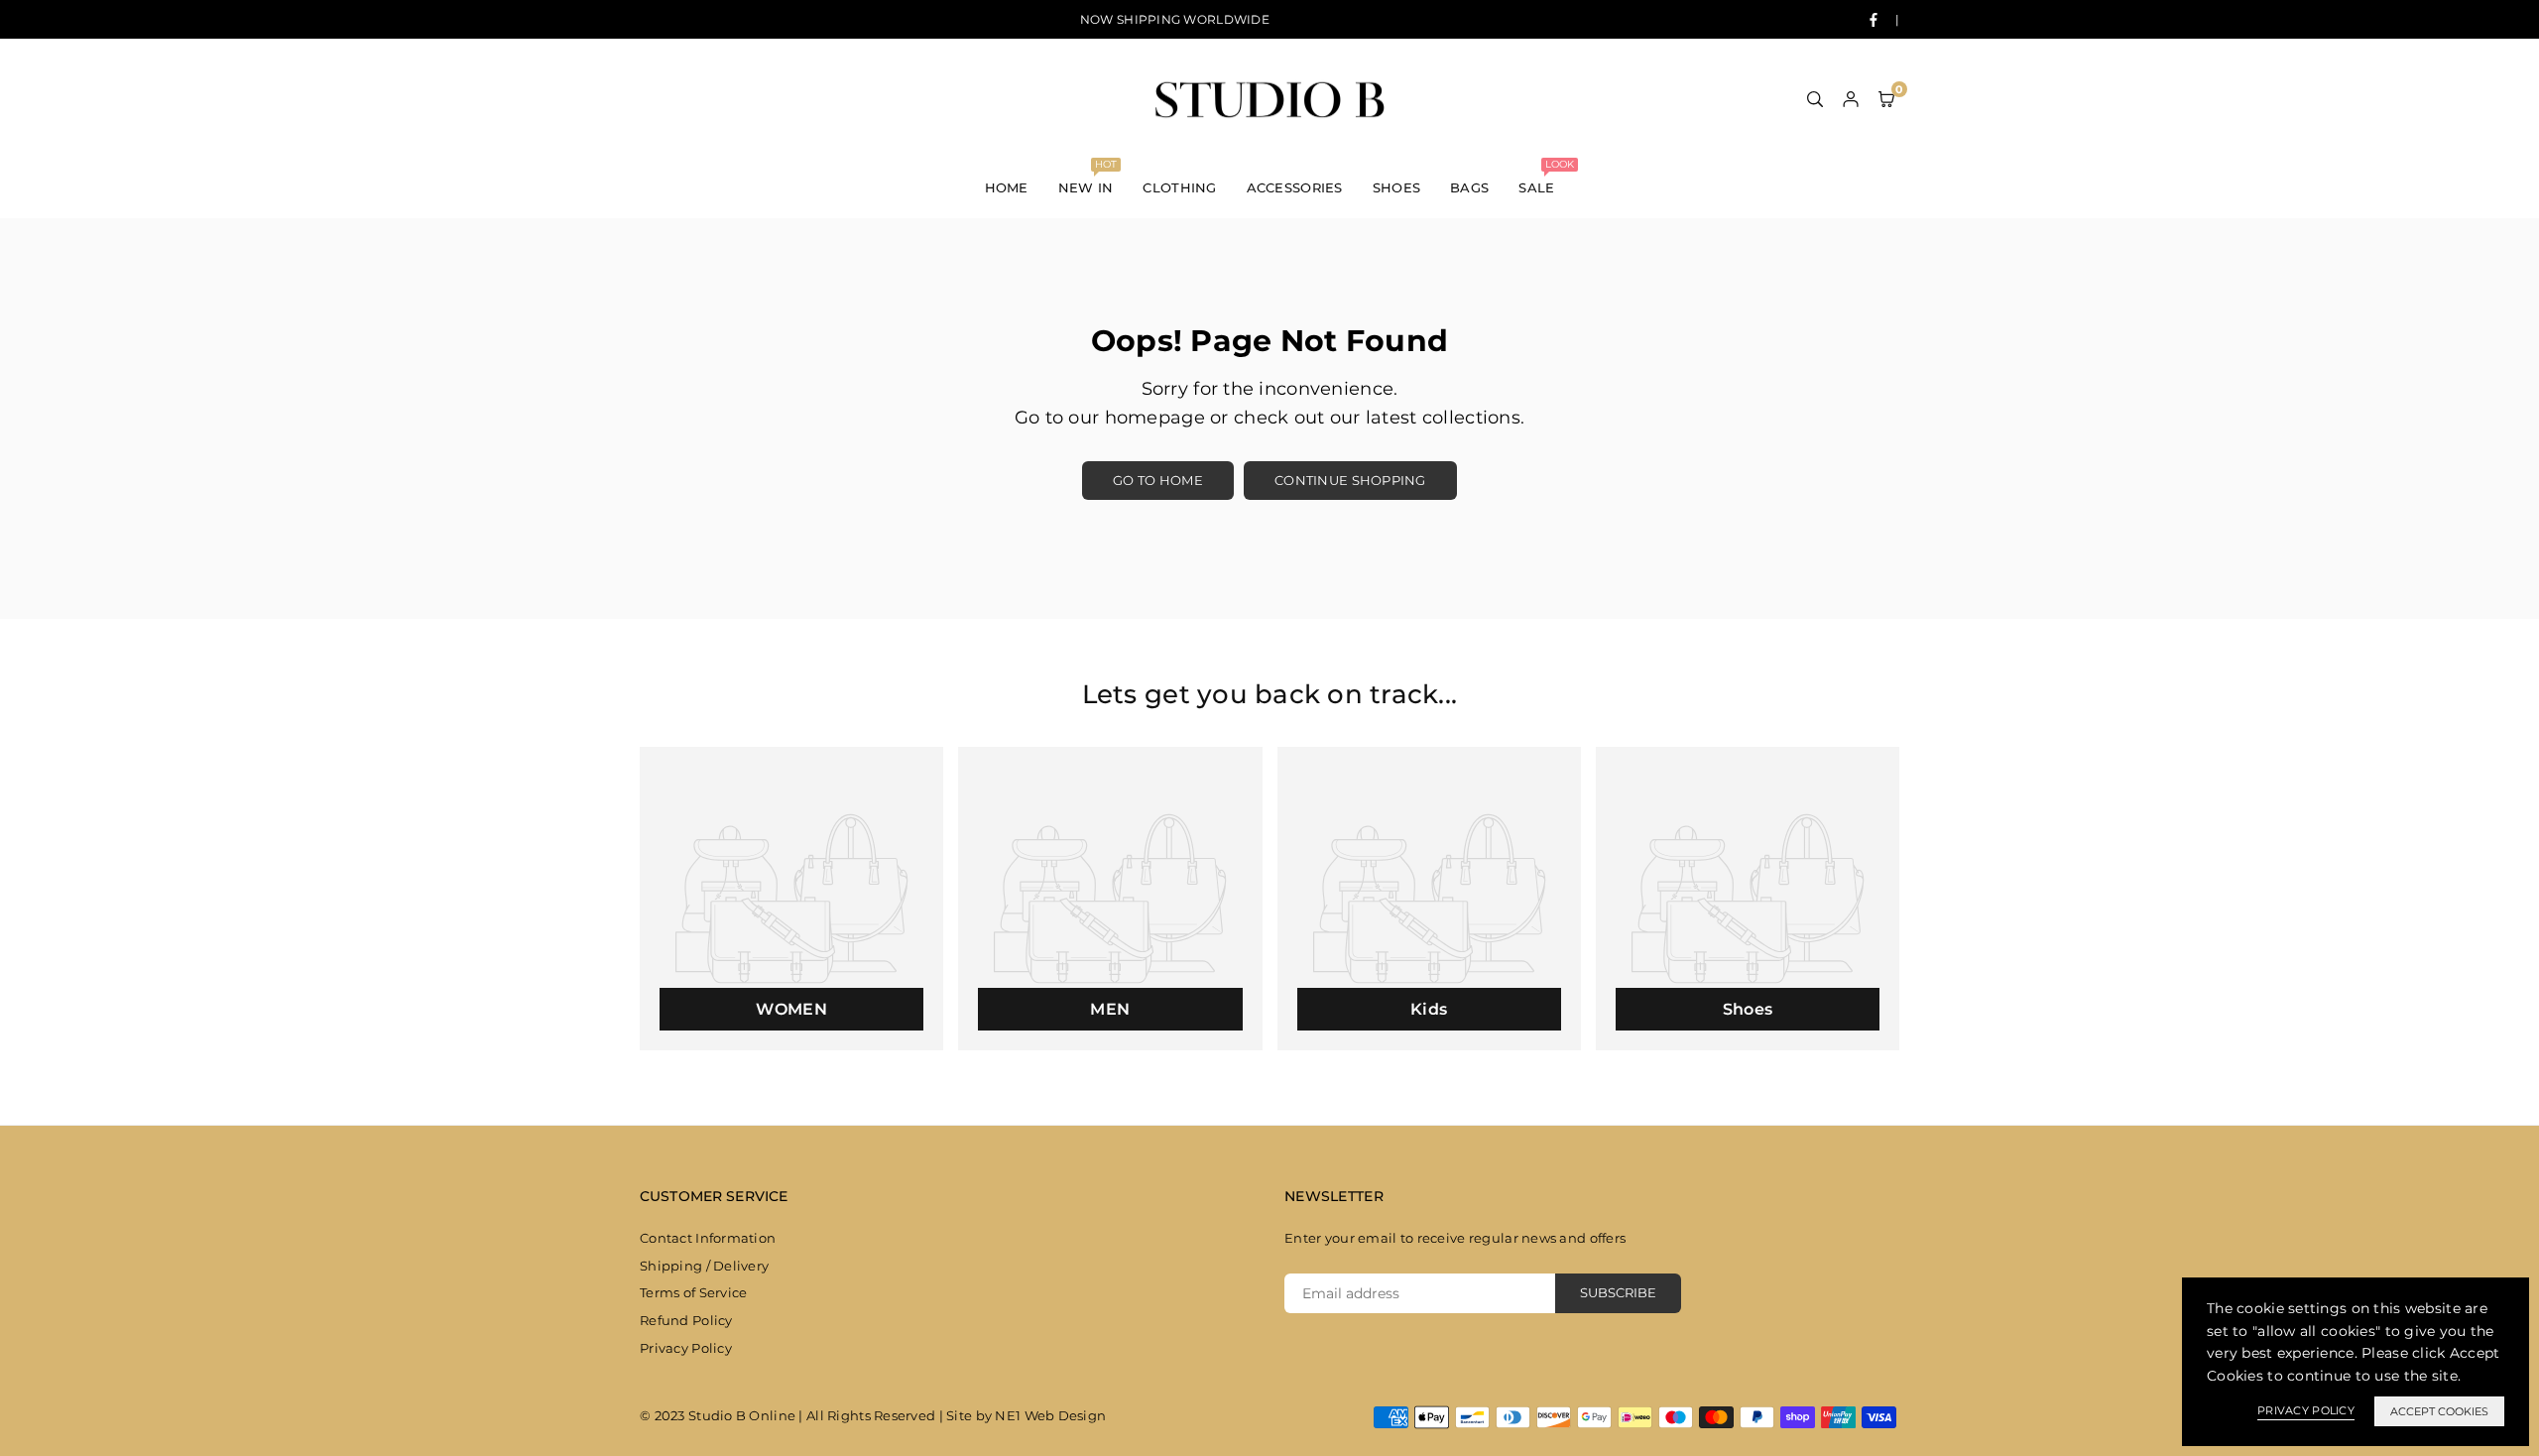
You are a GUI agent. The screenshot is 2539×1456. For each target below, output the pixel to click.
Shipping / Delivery (704, 1266)
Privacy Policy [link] (2306, 1410)
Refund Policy (686, 1320)
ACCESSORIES (1295, 187)
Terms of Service (693, 1292)
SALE (1544, 177)
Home (1007, 187)
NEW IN (1088, 177)
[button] (1886, 98)
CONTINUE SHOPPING (1350, 480)
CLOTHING (1179, 187)
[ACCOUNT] (1851, 98)
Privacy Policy (686, 1348)
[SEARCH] (1815, 98)
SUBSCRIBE (1618, 1292)
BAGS (1469, 187)
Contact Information (708, 1238)
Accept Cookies (2439, 1411)
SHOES (1396, 187)
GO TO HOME (1158, 480)
